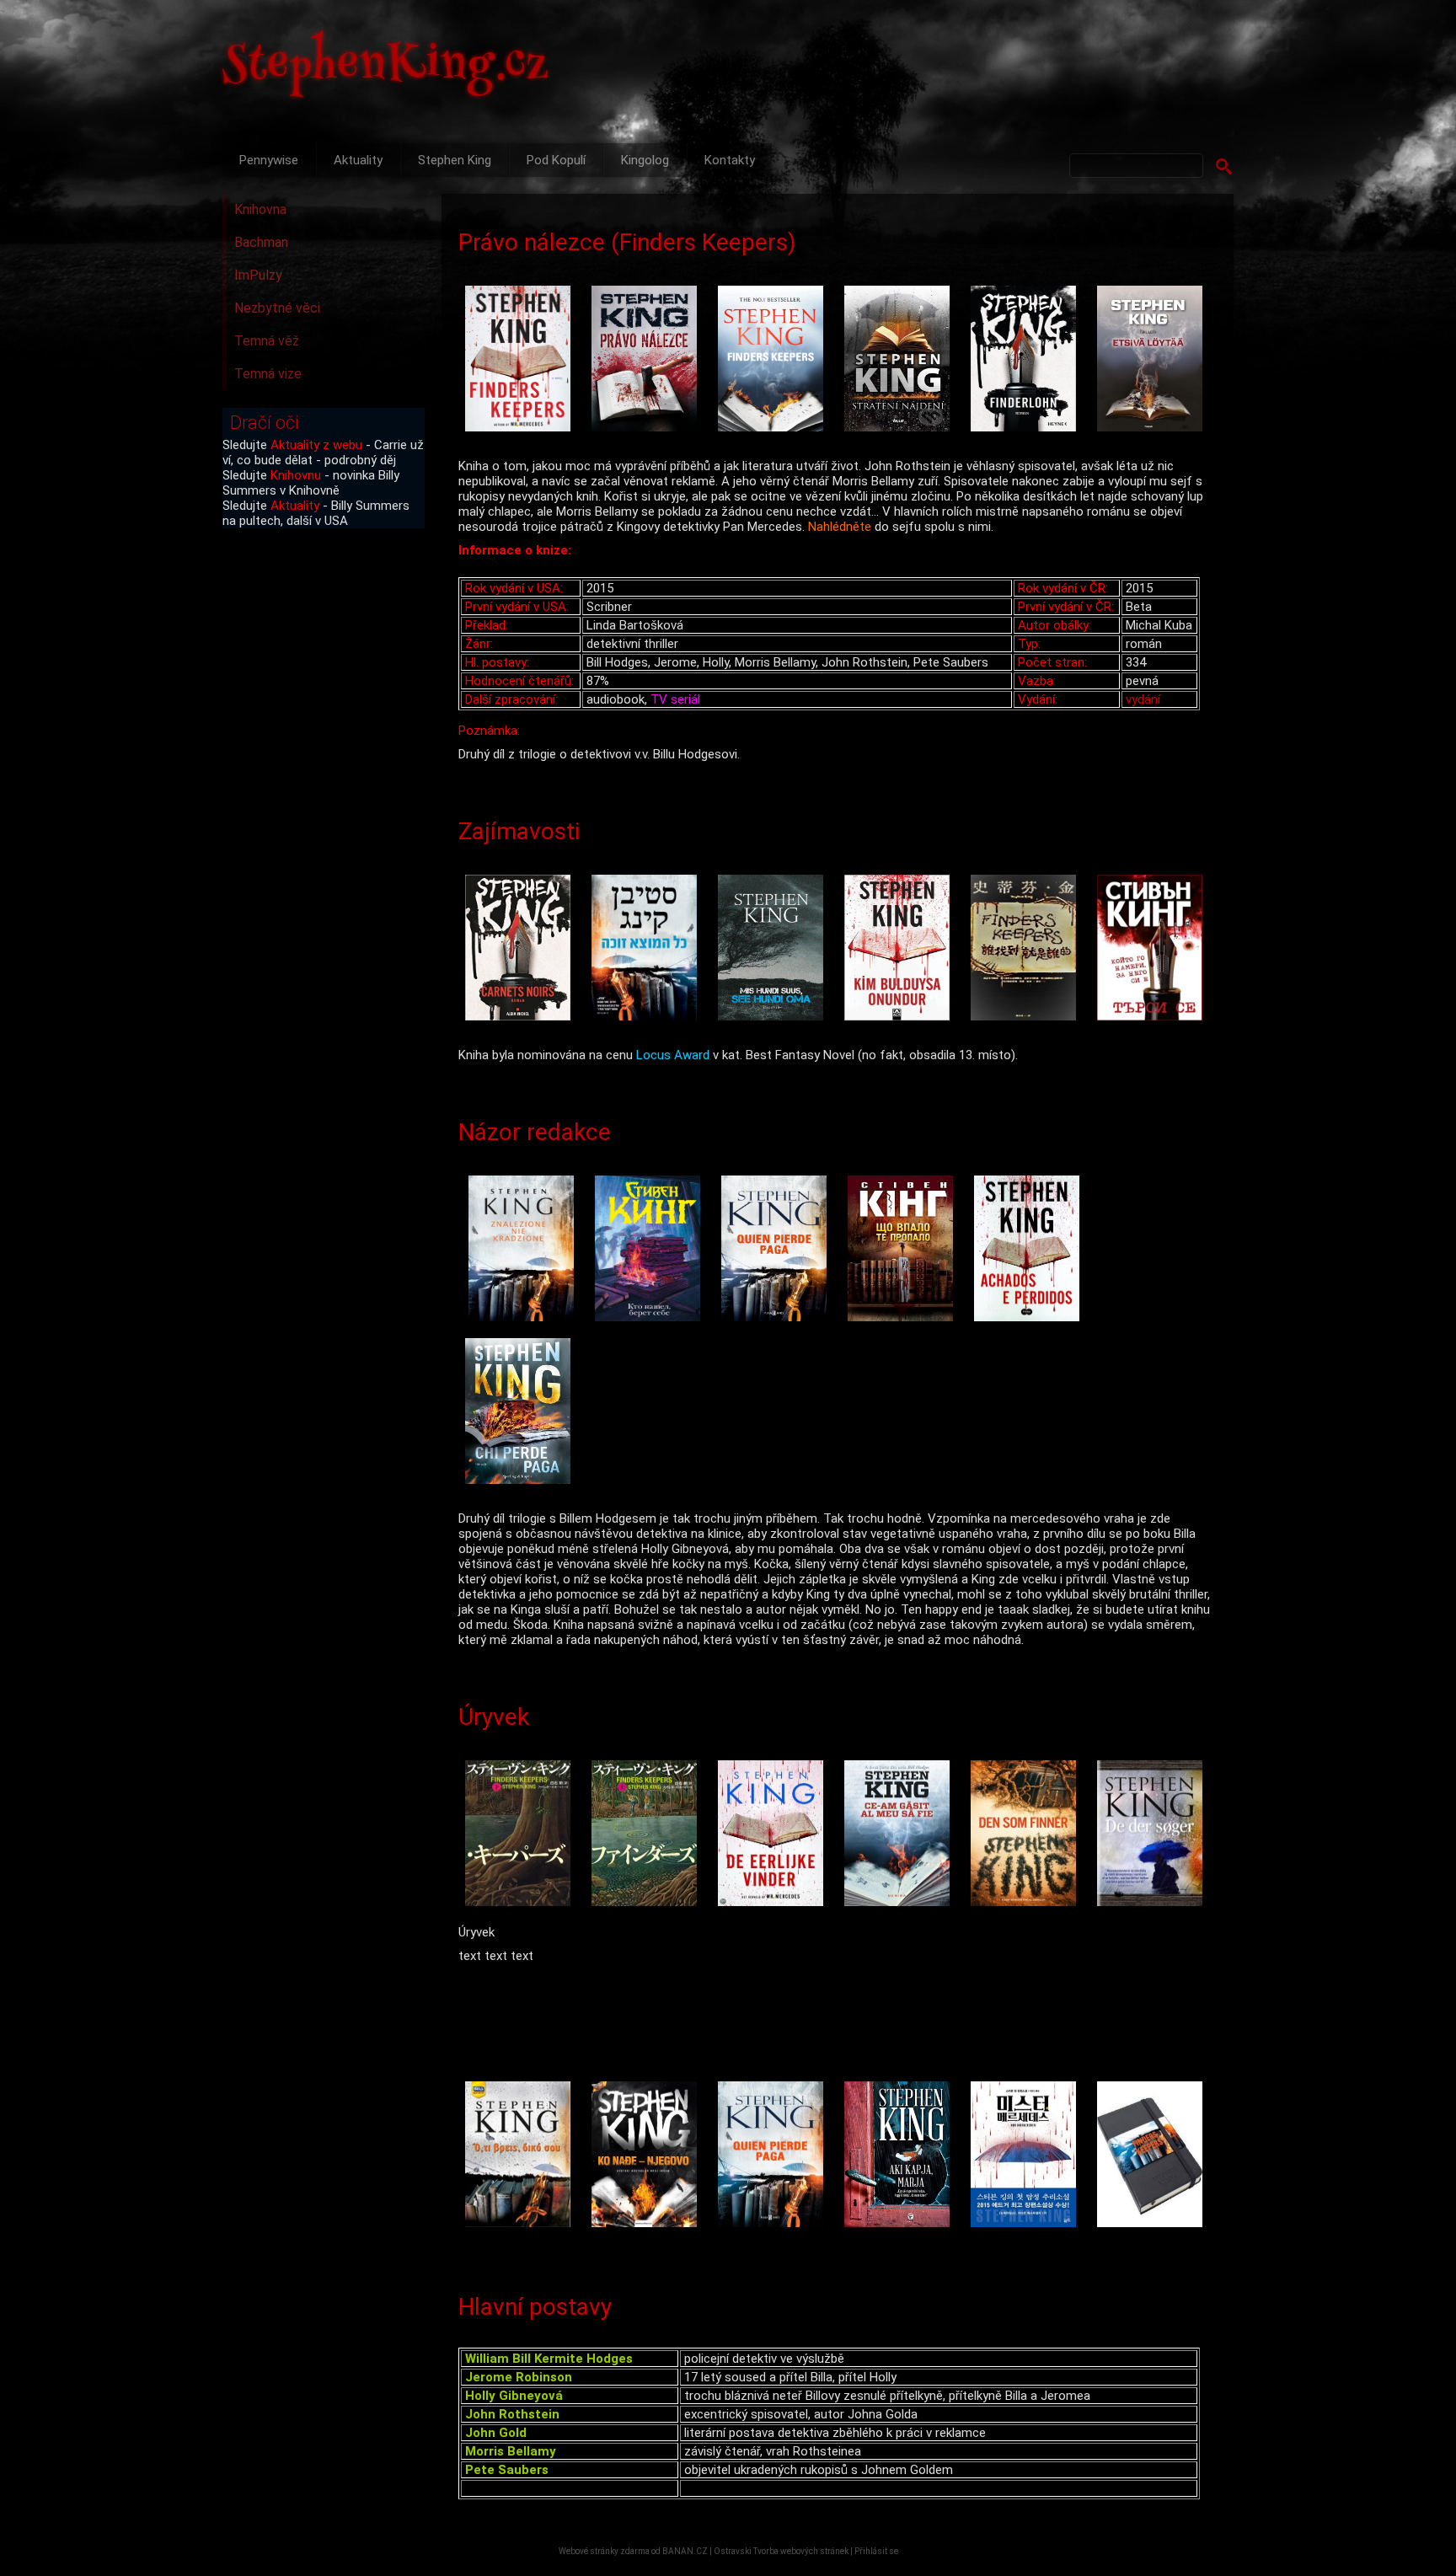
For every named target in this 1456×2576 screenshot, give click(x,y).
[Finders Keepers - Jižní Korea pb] (1027, 2156)
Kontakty (730, 160)
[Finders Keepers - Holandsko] (774, 1835)
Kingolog (645, 160)
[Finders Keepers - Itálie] (522, 1413)
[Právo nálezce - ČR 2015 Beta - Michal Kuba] (648, 360)
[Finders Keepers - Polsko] (525, 1250)
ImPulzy (258, 275)
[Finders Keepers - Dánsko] (1154, 1835)
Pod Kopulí (556, 160)
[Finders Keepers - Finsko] (1154, 360)
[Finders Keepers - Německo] (1027, 360)
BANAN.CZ (685, 2551)
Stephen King (455, 160)
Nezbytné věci (277, 308)
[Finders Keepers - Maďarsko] (901, 2156)
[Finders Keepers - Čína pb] (1027, 949)
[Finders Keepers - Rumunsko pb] (901, 1835)
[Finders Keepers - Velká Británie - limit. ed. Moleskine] (1154, 2156)
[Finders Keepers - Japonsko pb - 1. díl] (522, 1835)
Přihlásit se (876, 2551)
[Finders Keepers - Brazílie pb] (1030, 1250)
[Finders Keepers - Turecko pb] (901, 949)
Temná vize (268, 374)
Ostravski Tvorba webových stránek (781, 2551)
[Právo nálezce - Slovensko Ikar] (901, 360)
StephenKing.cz (386, 67)
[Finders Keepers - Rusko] (651, 1250)
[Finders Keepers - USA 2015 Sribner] (522, 360)
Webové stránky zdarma (604, 2551)
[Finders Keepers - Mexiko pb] (774, 2156)
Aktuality (358, 160)
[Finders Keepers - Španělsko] (778, 1250)
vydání (1143, 699)
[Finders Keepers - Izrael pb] (648, 949)
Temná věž (267, 341)
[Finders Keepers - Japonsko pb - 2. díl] (648, 1835)
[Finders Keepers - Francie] (522, 949)
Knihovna (260, 209)
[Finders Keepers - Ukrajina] (904, 1250)
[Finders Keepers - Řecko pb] (522, 2156)
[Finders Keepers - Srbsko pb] (648, 2156)
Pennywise (269, 160)
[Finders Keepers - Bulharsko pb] (1154, 949)
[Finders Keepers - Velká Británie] (774, 360)
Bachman (261, 242)
